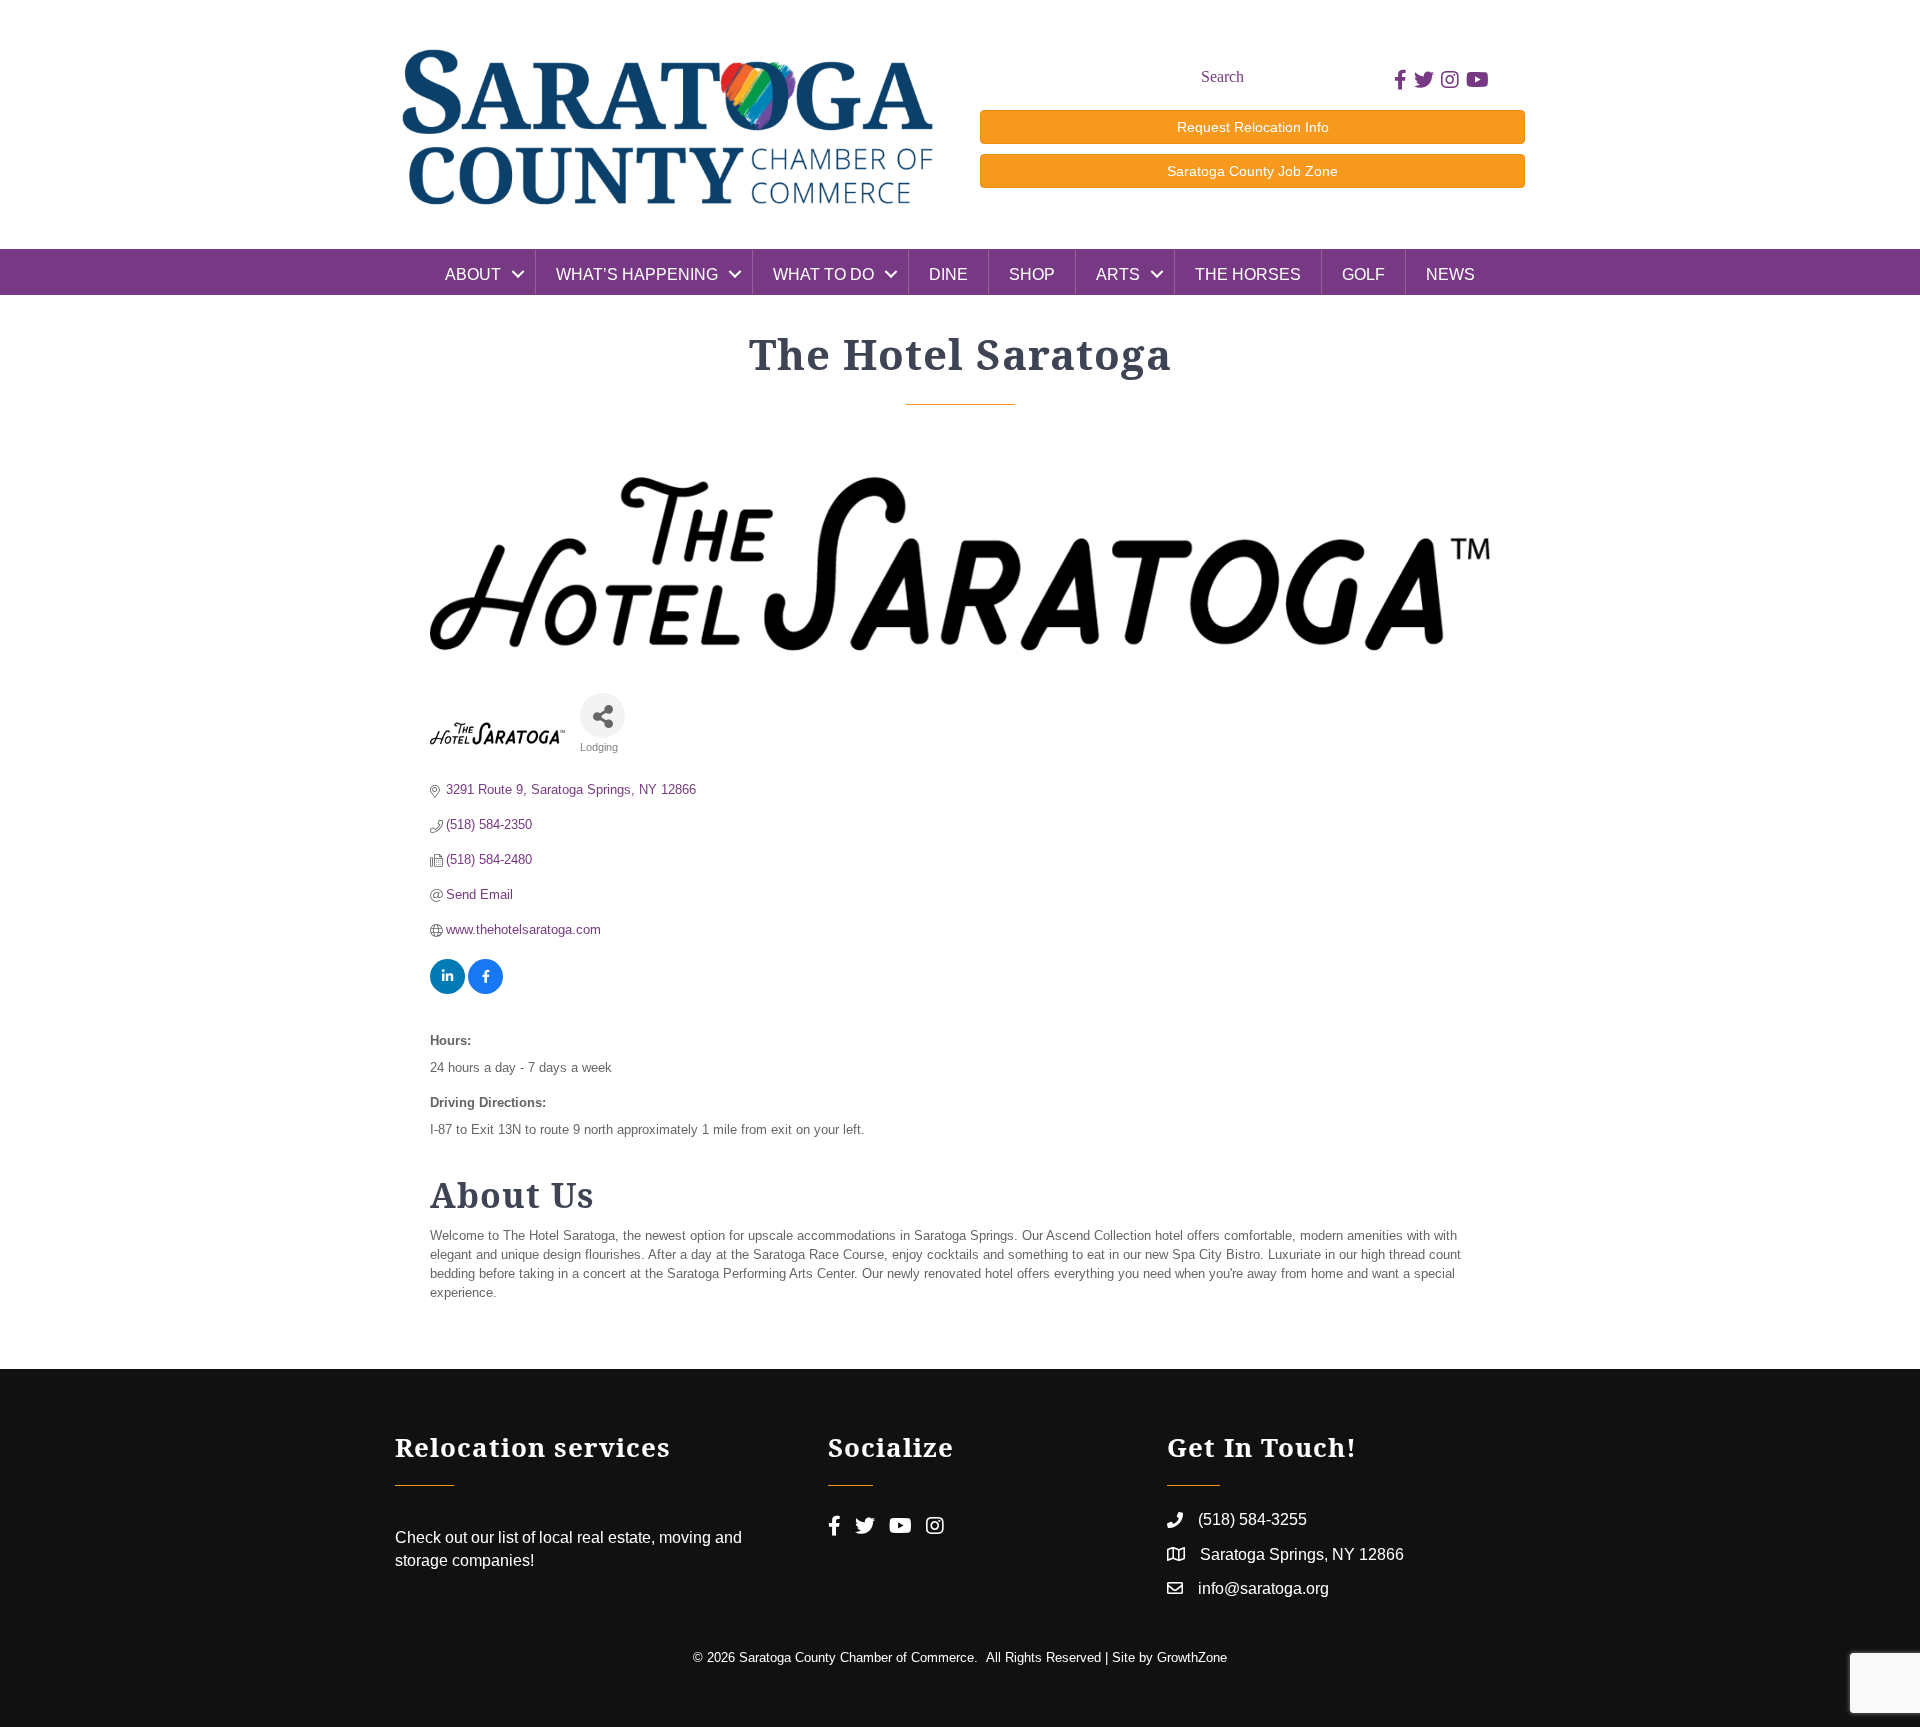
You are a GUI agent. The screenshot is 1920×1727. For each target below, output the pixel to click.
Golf (1363, 274)
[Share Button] (602, 715)
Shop (1032, 274)
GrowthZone (1192, 1657)
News (1450, 274)
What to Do (823, 274)
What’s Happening (637, 274)
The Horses (1248, 274)
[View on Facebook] (485, 989)
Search (1222, 76)
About (473, 274)
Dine (948, 274)
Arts (1118, 274)
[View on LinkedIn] (447, 989)
